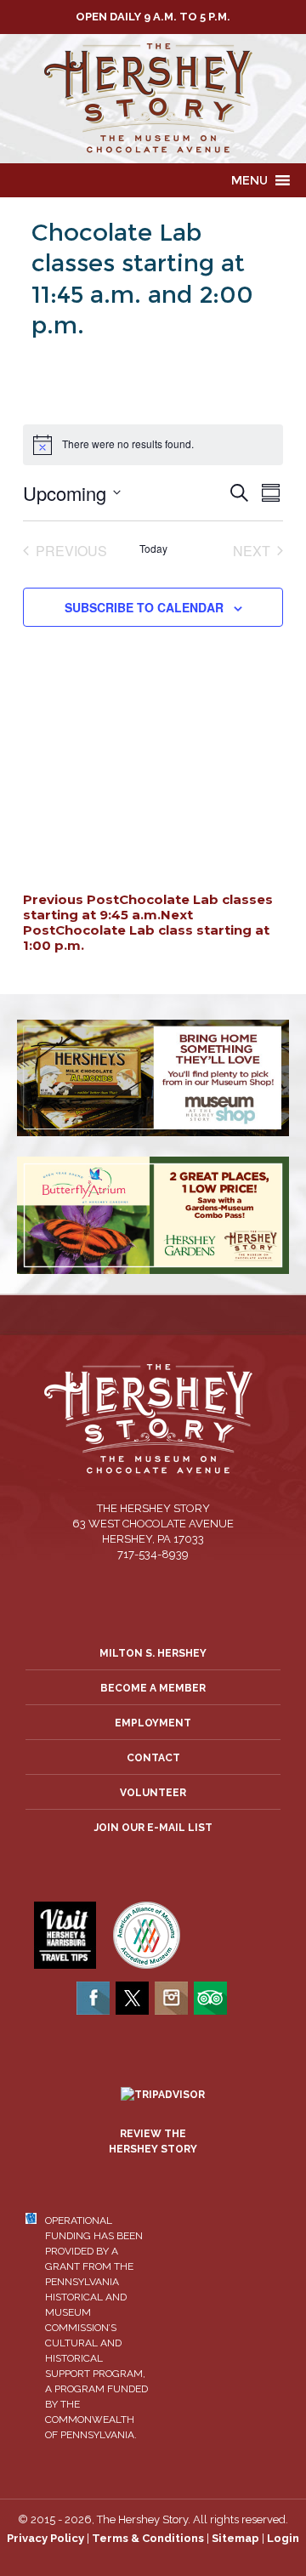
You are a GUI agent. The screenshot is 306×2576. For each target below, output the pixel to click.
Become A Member (153, 1688)
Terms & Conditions (148, 2538)
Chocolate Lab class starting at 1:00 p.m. (146, 930)
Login (283, 2538)
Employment (153, 1723)
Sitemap (235, 2538)
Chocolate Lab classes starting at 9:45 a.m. (148, 907)
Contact (153, 1758)
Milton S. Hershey (153, 1653)
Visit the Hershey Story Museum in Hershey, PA (153, 99)
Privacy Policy (45, 2538)
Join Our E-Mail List (153, 1828)
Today (153, 549)
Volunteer (153, 1793)
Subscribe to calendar (144, 607)
